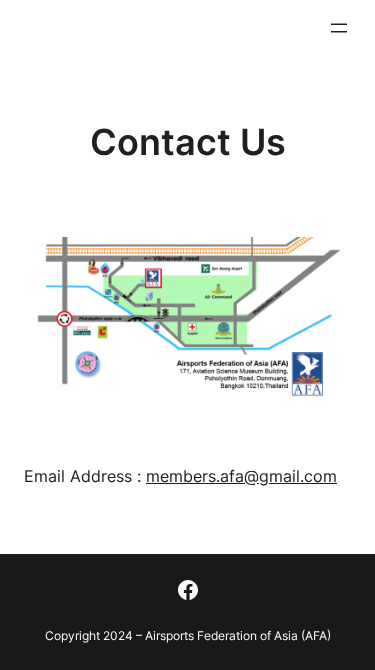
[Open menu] (339, 28)
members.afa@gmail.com (241, 476)
